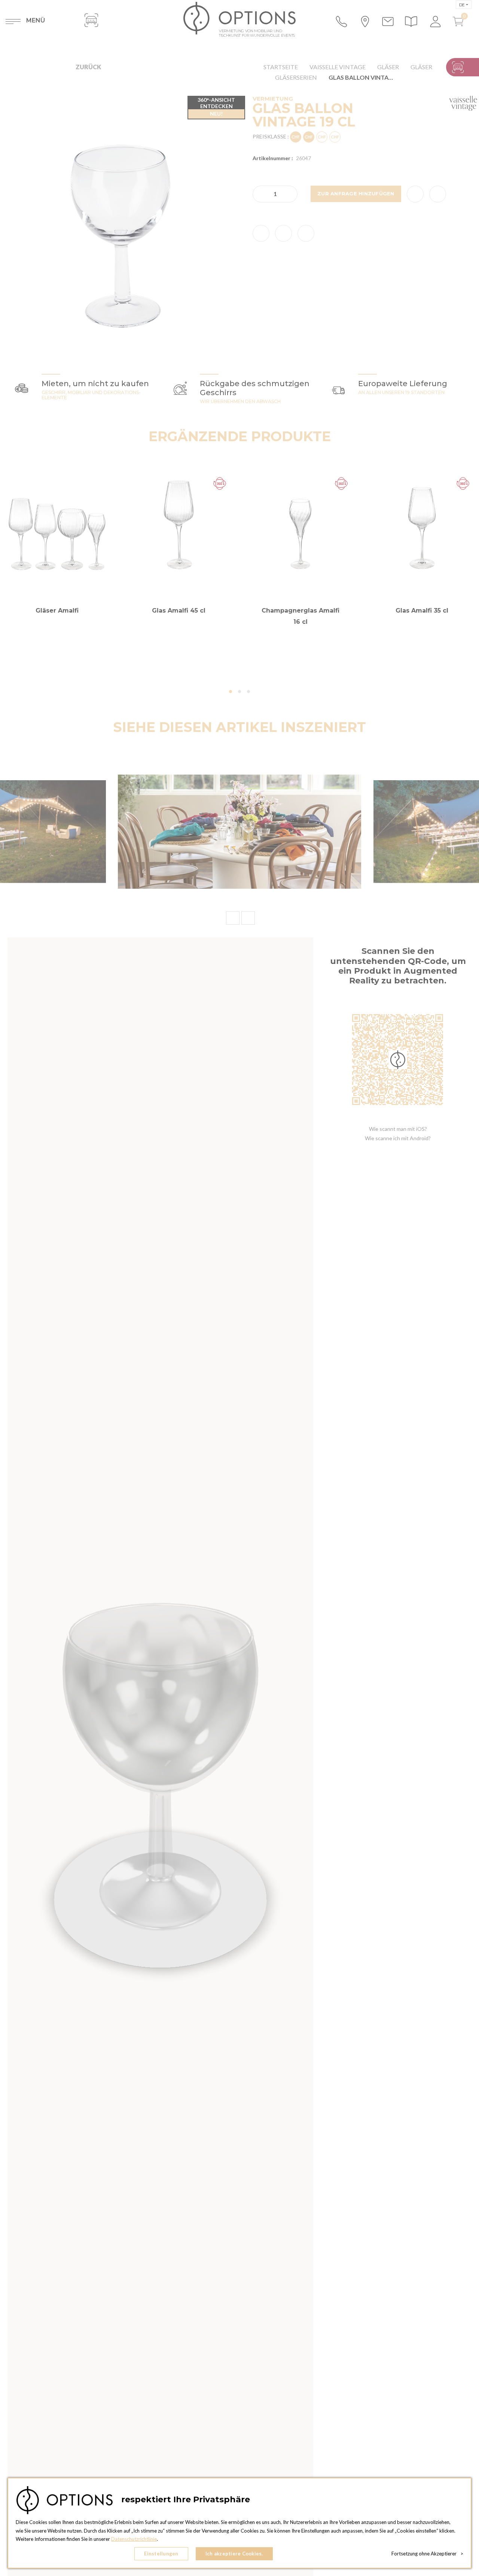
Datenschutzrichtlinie (134, 2539)
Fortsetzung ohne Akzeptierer (427, 2554)
